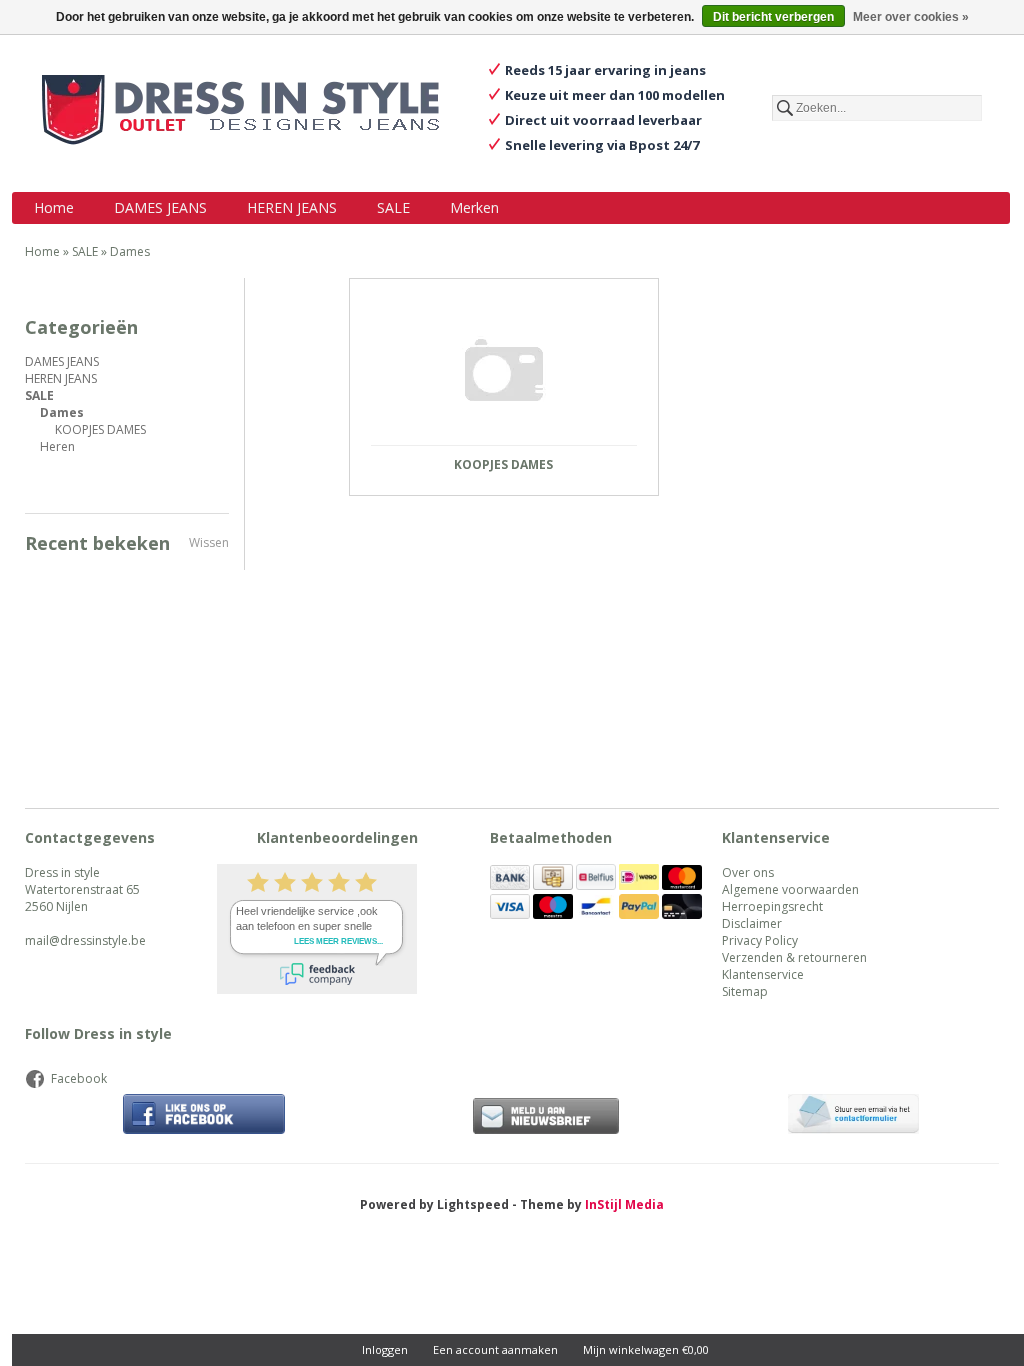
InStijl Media (624, 1204)
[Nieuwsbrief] (546, 1116)
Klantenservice (763, 974)
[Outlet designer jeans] (240, 112)
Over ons (748, 872)
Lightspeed (473, 1204)
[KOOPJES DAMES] (504, 370)
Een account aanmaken (495, 1349)
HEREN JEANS (292, 207)
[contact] (853, 1116)
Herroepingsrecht (772, 906)
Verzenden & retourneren (794, 957)
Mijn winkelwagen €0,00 (646, 1349)
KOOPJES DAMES (100, 429)
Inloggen (385, 1349)
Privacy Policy (760, 940)
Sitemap (745, 991)
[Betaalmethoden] (510, 885)
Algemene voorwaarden (790, 889)
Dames (130, 251)
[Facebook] (204, 1116)
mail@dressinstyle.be (85, 940)
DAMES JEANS (160, 207)
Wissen (209, 542)
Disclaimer (752, 923)
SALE (393, 207)
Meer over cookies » (911, 17)
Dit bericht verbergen (773, 17)
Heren (57, 446)
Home (54, 207)
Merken (474, 207)
